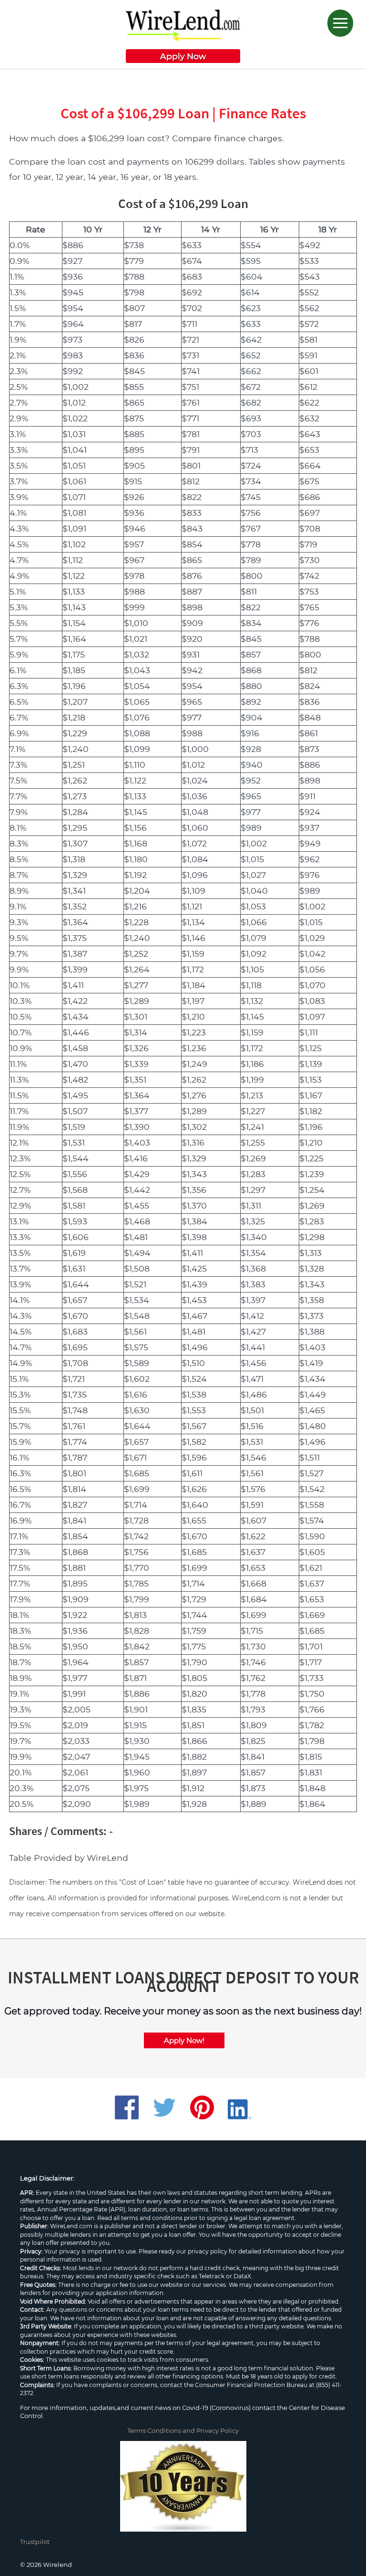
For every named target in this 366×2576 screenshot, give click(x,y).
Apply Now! (184, 2040)
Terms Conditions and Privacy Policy (183, 2430)
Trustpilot (35, 2542)
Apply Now (183, 56)
